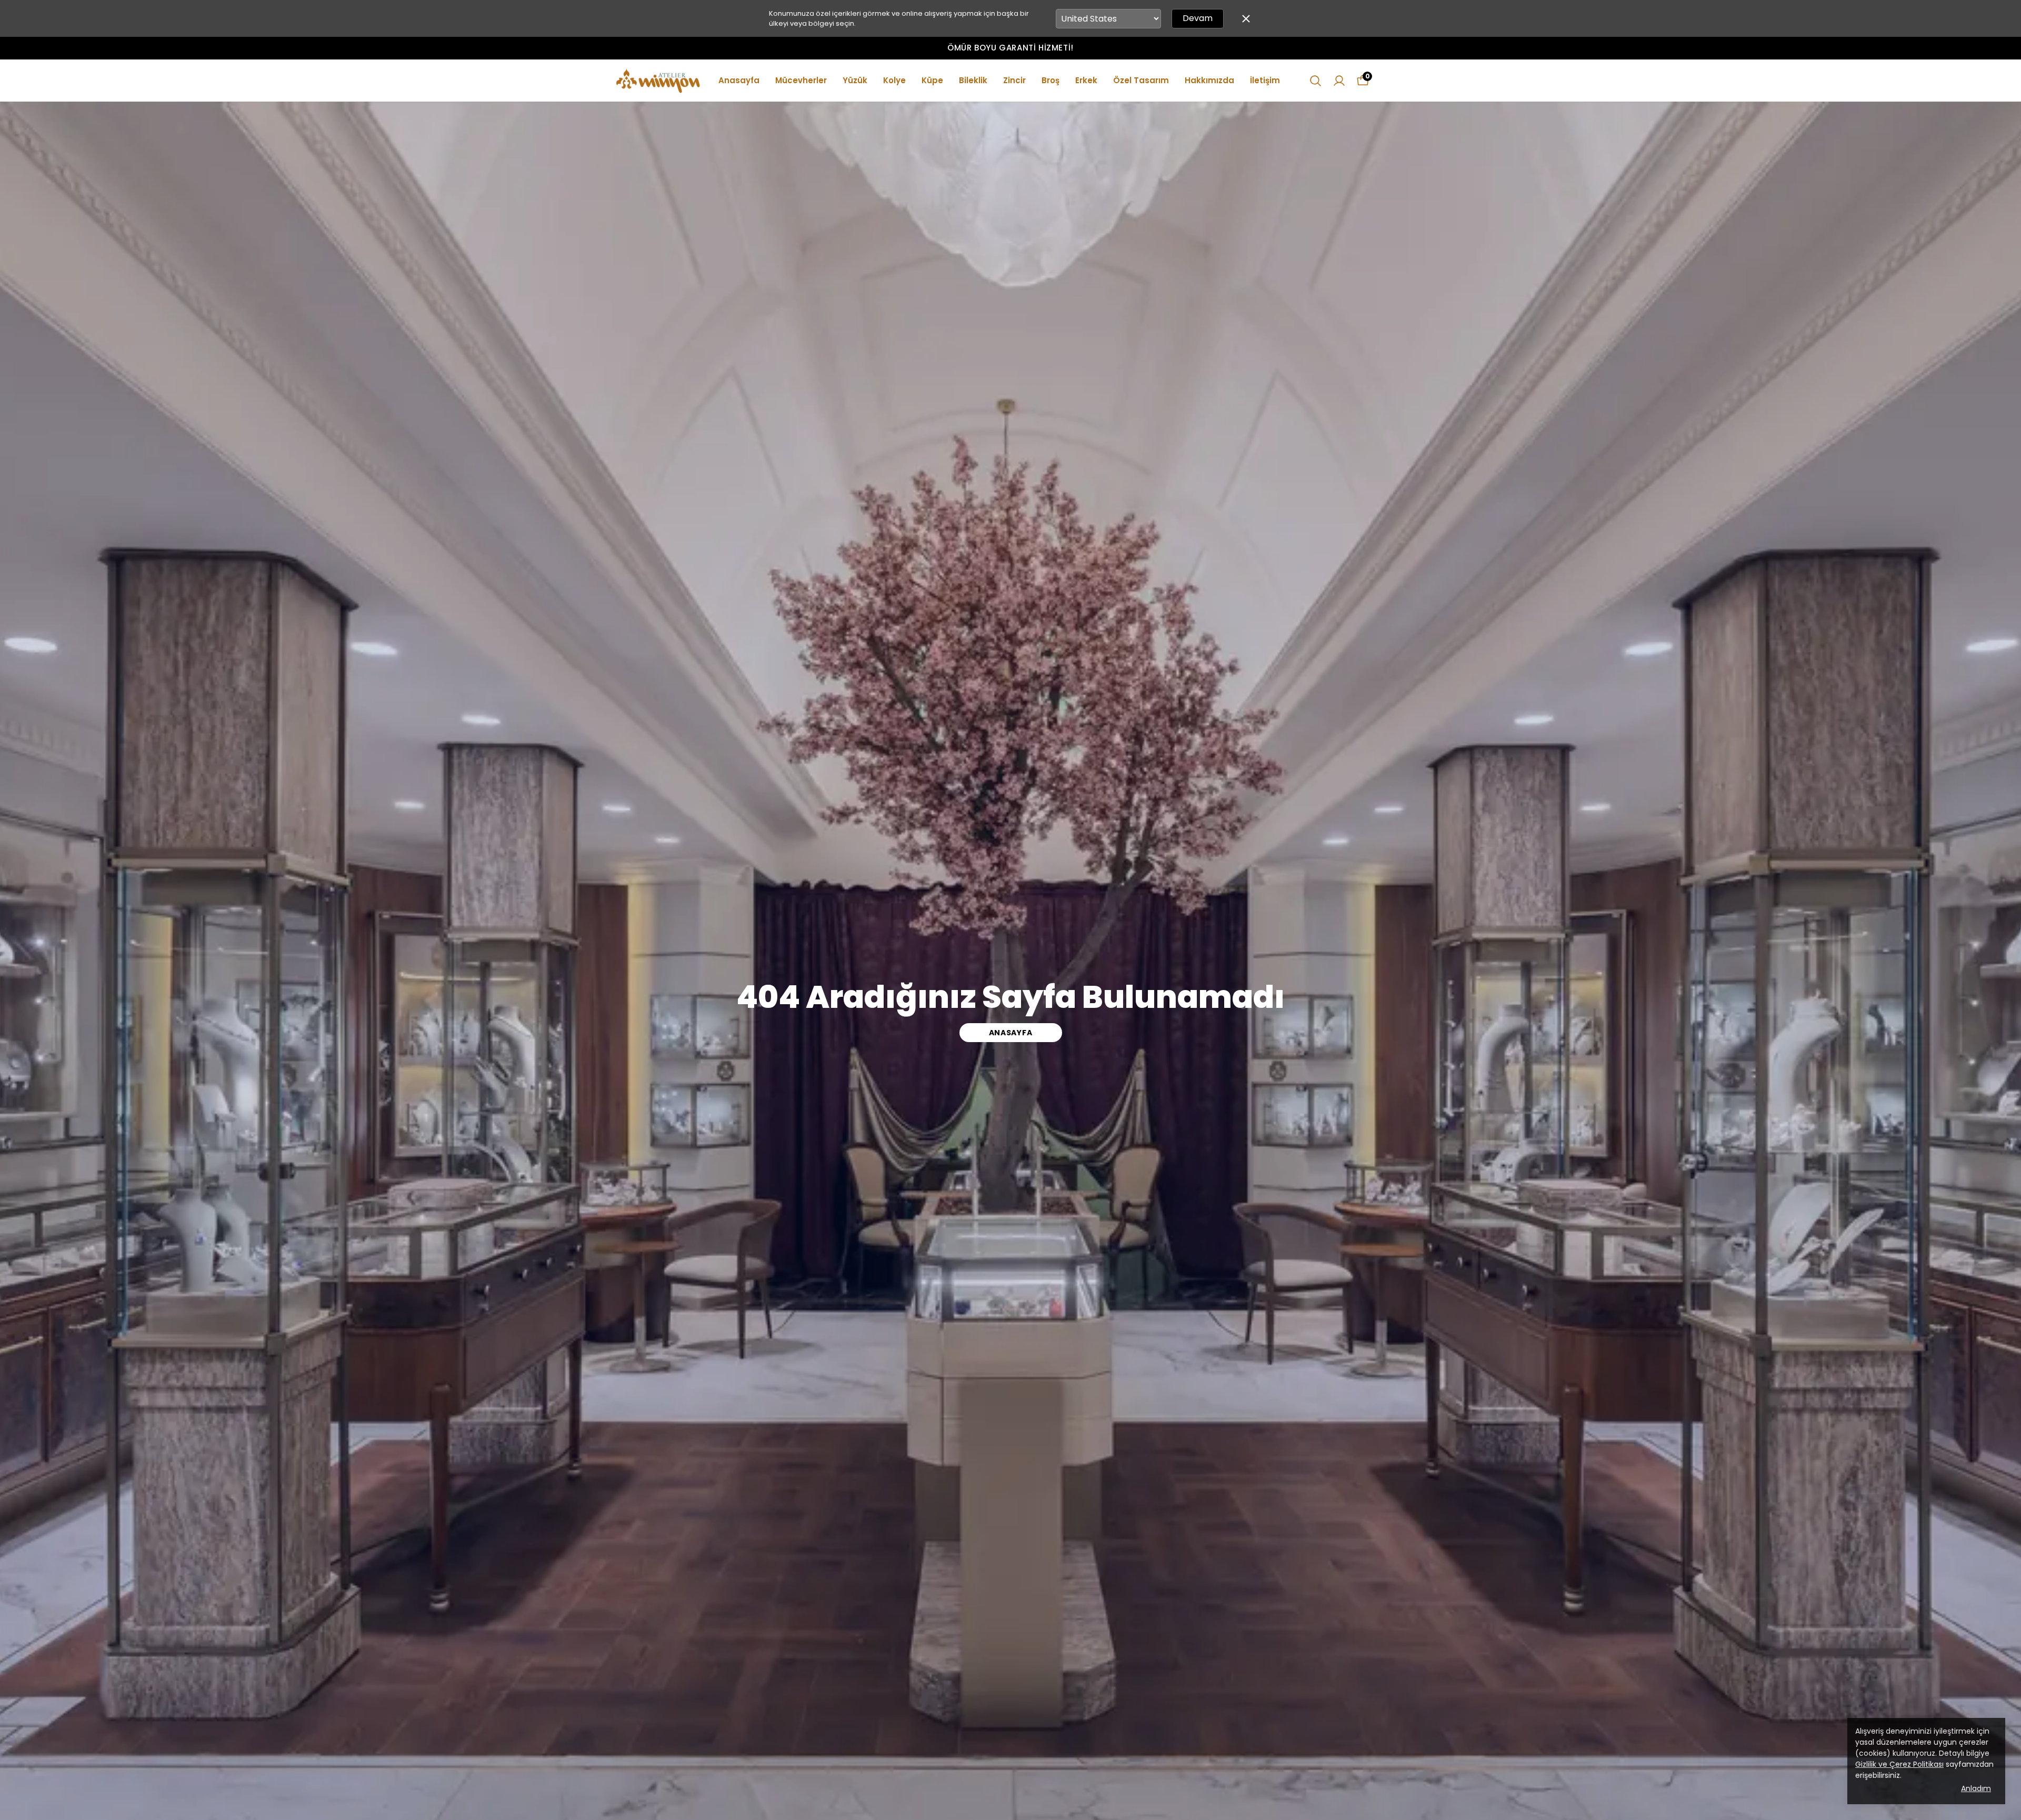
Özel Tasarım (1141, 80)
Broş (1050, 80)
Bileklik (973, 80)
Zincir (1014, 80)
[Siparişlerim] (1339, 81)
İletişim (1265, 80)
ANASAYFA (1011, 1033)
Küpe (932, 80)
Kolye (894, 80)
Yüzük (855, 80)
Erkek (1086, 80)
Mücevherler (801, 80)
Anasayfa (739, 80)
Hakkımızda (1209, 80)
